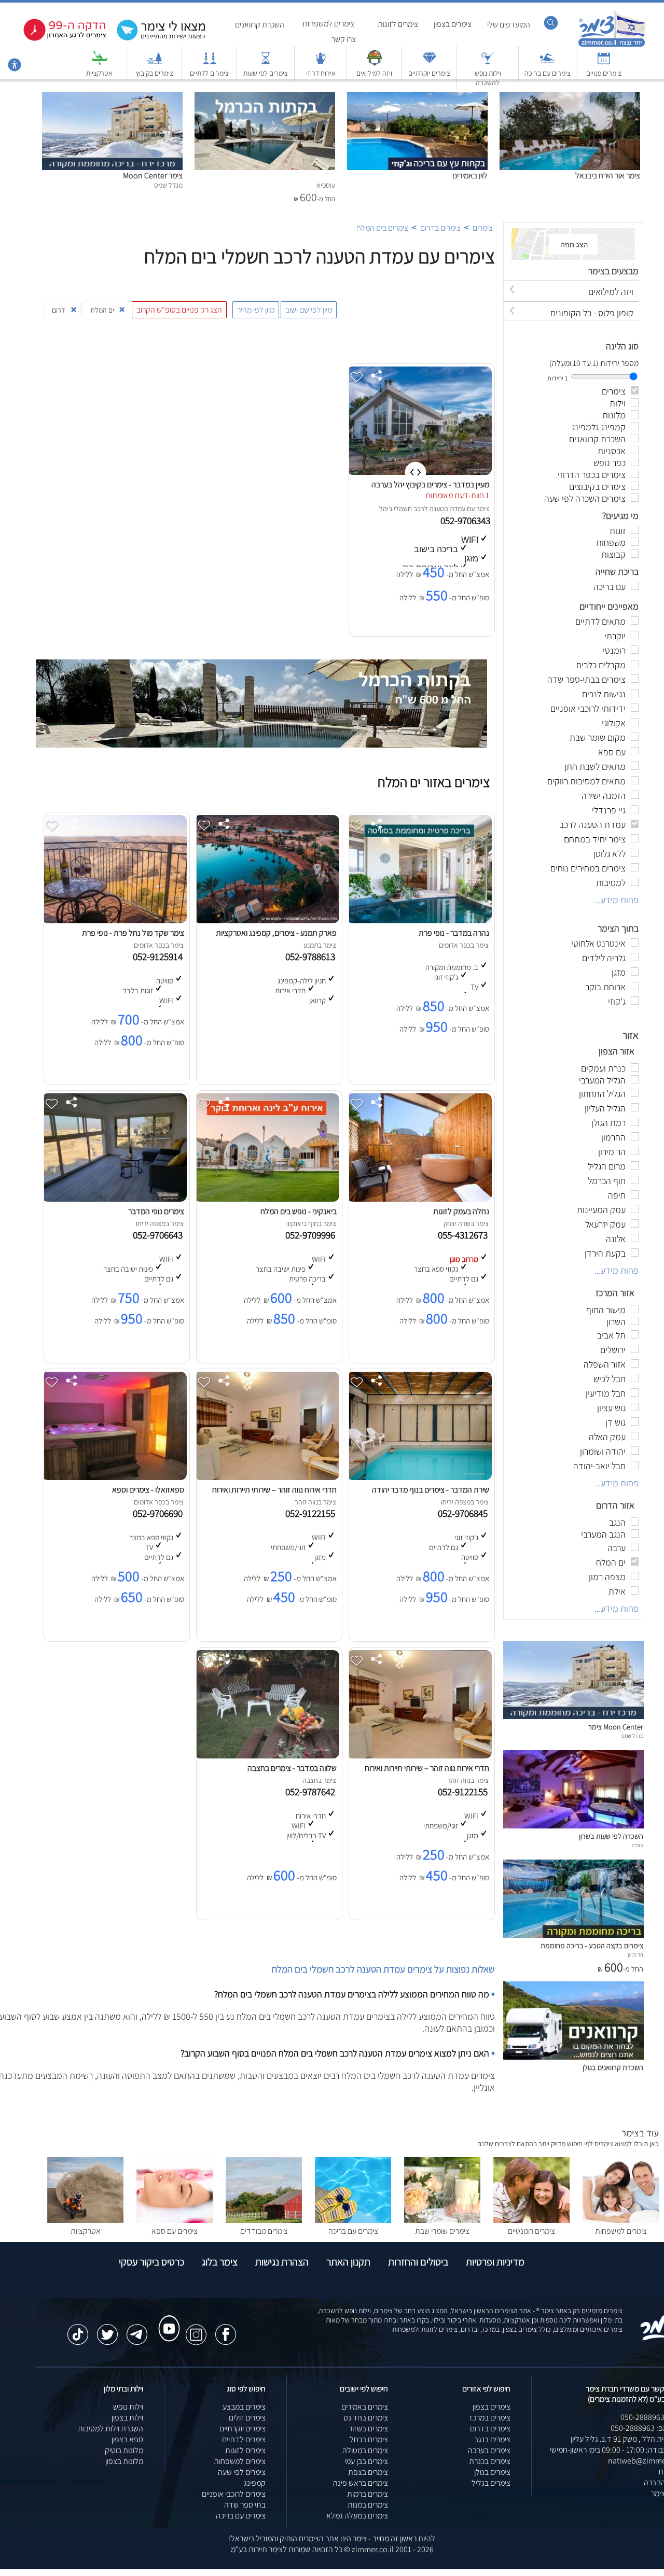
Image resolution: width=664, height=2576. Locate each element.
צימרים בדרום (440, 228)
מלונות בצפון (124, 2461)
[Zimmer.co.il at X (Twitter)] (107, 2329)
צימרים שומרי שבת (442, 2231)
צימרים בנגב (492, 2439)
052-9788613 (312, 956)
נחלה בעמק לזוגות (461, 1211)
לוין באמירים (470, 175)
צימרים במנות (368, 2505)
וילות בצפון (127, 2418)
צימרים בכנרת (490, 2461)
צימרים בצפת (368, 2472)
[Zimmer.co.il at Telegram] (137, 2329)
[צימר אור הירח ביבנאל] (570, 97)
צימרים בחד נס (366, 2418)
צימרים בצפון (453, 24)
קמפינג (255, 2483)
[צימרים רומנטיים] (531, 2220)
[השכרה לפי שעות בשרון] (573, 1826)
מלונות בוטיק (124, 2450)
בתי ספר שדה (245, 2505)
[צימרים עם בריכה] (547, 63)
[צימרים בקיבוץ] (155, 63)
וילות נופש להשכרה (488, 78)
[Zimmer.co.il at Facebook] (226, 2329)
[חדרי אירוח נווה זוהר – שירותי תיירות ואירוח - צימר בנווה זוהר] (267, 1477)
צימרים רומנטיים (531, 2231)
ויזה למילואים (374, 73)
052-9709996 (312, 1235)
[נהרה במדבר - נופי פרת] (419, 920)
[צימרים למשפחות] (621, 2220)
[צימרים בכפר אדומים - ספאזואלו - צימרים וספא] (114, 1477)
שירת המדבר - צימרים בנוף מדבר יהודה (431, 1490)
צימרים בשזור (368, 2429)
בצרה (638, 1845)
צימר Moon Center (153, 175)
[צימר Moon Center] (112, 97)
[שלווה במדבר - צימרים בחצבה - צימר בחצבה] (267, 1756)
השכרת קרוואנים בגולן (613, 2067)
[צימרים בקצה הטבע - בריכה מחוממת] (573, 1935)
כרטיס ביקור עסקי (151, 2262)
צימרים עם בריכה (548, 73)
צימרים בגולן (492, 2472)
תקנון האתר (348, 2262)
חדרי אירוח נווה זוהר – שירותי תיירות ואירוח (274, 1490)
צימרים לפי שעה (242, 2472)
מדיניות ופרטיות (495, 2262)
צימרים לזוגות (398, 24)
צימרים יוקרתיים (429, 73)
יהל (384, 509)
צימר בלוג (220, 2262)
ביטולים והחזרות (418, 2262)
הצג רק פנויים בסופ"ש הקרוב (179, 310)
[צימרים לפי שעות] (266, 63)
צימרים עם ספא (175, 2231)
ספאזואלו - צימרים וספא (148, 1490)
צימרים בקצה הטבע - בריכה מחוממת (592, 1945)
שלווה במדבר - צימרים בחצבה (292, 1768)
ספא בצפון (127, 2439)
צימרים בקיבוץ (155, 73)
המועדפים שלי (509, 25)
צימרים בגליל (491, 2483)
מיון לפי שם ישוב (309, 310)
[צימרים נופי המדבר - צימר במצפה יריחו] (114, 1199)
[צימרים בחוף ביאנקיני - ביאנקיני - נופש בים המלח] (267, 1199)
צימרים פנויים (604, 73)
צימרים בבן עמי (366, 2461)
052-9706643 (160, 1235)
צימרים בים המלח (382, 228)
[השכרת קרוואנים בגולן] (573, 2057)
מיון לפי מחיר (256, 310)
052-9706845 (465, 1513)
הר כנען (635, 1954)
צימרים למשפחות (328, 24)
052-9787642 (312, 1792)
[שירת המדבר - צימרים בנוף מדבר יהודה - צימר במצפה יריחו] (419, 1477)
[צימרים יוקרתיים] (430, 63)
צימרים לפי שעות (266, 73)
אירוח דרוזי (321, 73)
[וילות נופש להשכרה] (488, 63)
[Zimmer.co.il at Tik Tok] (78, 2329)
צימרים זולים (247, 2418)
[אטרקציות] (100, 63)
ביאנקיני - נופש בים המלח (299, 1211)
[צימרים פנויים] (604, 63)
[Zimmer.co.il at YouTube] (167, 2319)
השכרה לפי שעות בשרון (611, 1836)
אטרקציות (99, 73)
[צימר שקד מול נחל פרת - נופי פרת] (114, 920)
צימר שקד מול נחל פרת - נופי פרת (133, 933)
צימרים (483, 228)
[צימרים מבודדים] (264, 2220)
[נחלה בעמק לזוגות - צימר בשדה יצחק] (419, 1199)
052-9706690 (160, 1513)
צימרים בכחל (369, 2439)
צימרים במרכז (490, 2418)
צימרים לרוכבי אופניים (234, 2494)
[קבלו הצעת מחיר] (156, 39)
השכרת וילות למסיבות (110, 2429)
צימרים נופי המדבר (156, 1211)
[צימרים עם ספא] (175, 2220)
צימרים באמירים (365, 2407)
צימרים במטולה (365, 2450)
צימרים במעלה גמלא (357, 2516)
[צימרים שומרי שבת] (442, 2220)
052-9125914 (160, 956)
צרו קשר (344, 39)
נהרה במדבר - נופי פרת (454, 933)
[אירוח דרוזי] (321, 63)
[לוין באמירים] (417, 97)
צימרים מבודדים (264, 2231)
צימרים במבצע (244, 2407)
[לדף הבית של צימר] (612, 45)
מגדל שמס (632, 1736)
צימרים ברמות (368, 2494)
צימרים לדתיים (209, 73)
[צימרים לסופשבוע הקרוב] (57, 39)
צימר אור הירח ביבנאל (608, 175)
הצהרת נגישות (282, 2262)
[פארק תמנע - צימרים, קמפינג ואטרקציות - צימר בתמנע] (267, 920)
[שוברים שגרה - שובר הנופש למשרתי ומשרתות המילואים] (375, 63)
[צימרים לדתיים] (210, 63)
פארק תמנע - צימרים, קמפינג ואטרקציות (276, 933)
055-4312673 (465, 1235)
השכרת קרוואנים (260, 25)
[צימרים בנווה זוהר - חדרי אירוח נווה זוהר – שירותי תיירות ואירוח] (419, 1756)
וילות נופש (128, 2407)
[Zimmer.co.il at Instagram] (196, 2329)
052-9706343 (466, 520)
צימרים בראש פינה (361, 2483)
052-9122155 (312, 1513)
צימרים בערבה (489, 2450)
